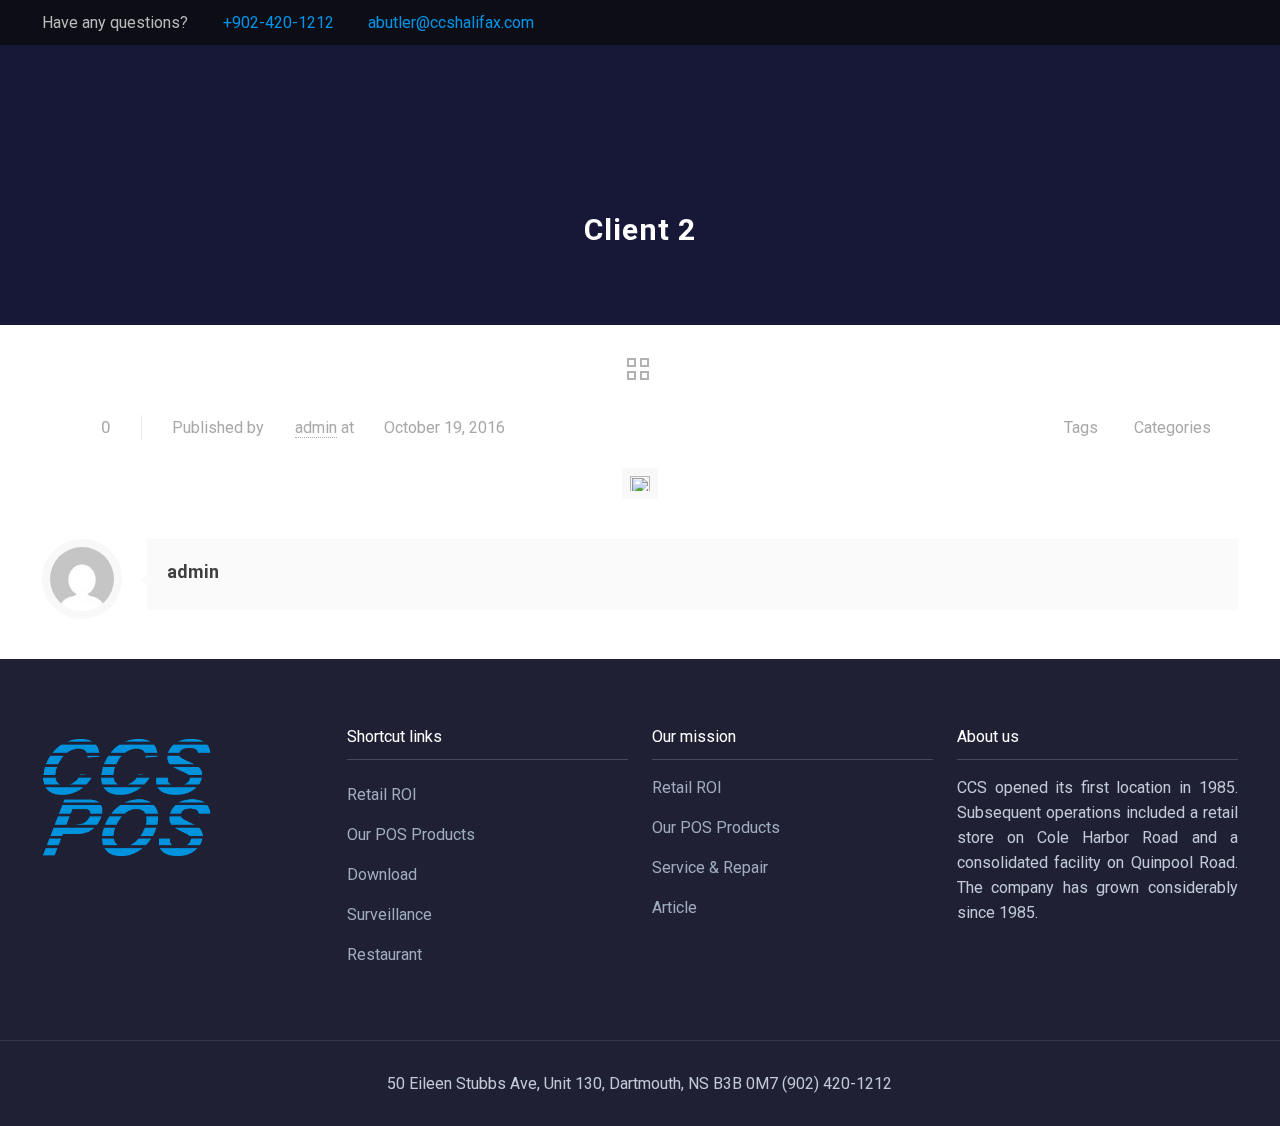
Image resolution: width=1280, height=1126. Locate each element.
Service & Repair (710, 867)
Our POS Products (411, 834)
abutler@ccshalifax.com (451, 22)
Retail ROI (382, 794)
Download (382, 874)
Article (674, 907)
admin (316, 427)
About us (988, 736)
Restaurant (384, 954)
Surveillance (389, 914)
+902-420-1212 (278, 22)
